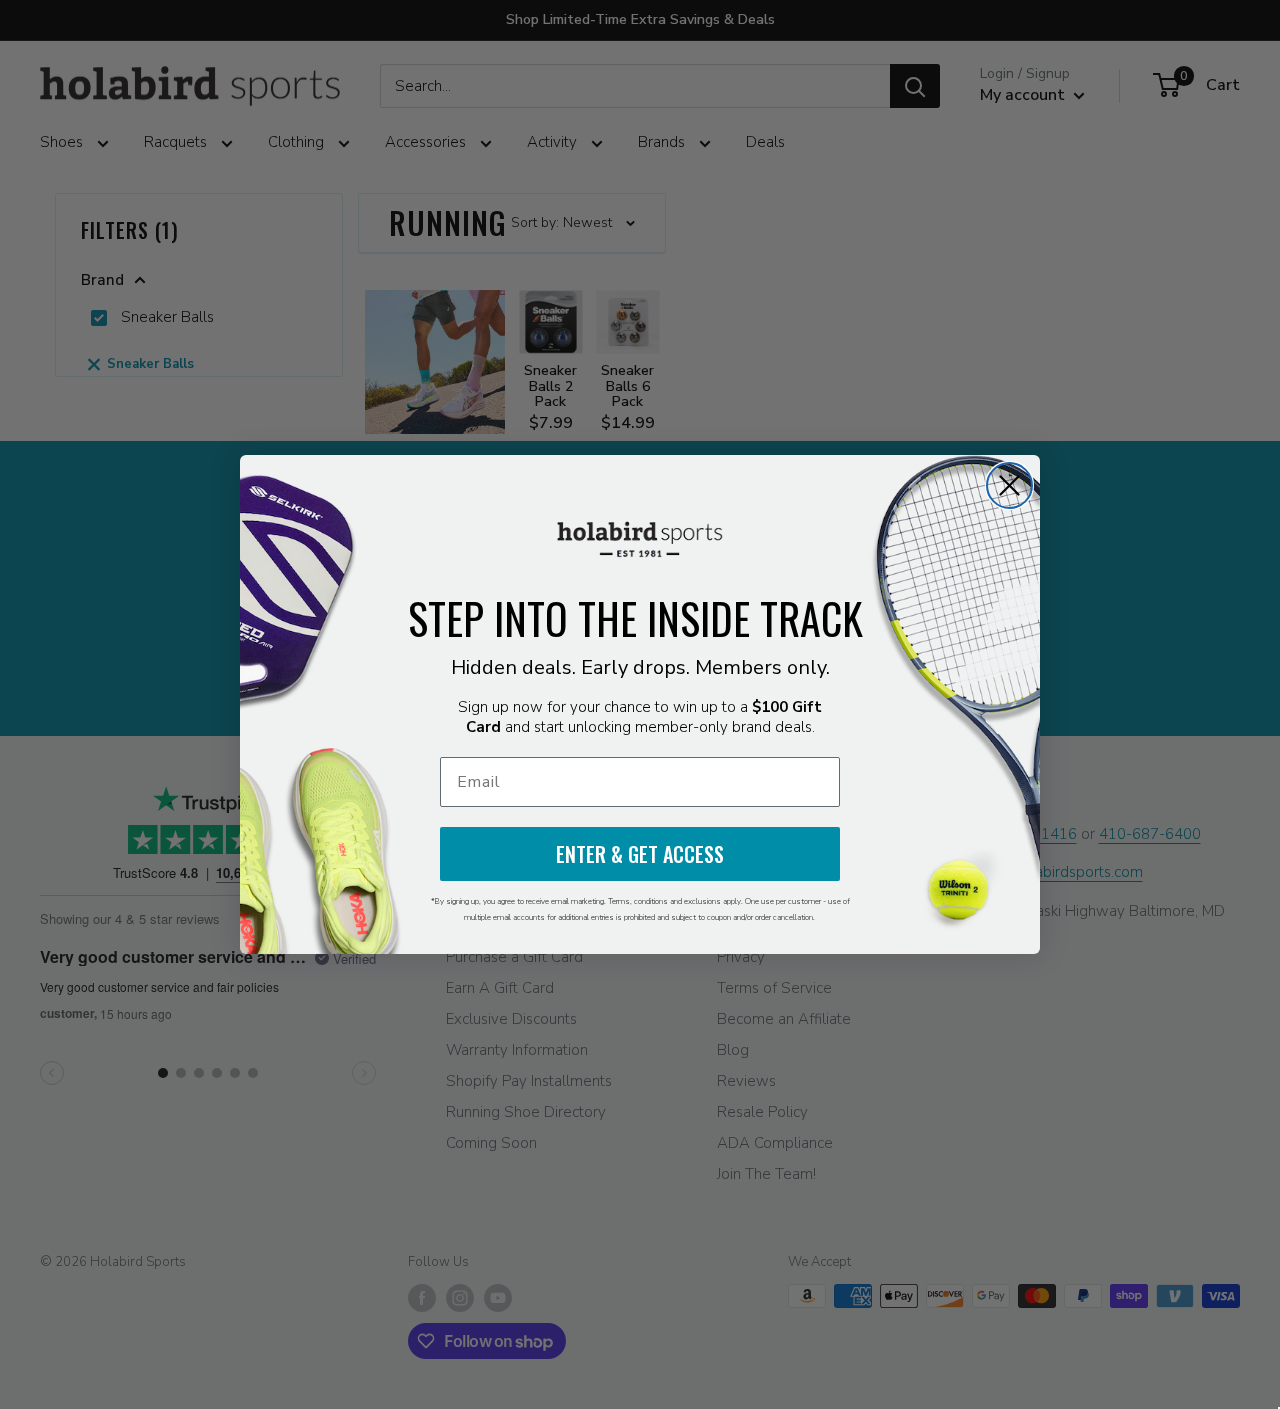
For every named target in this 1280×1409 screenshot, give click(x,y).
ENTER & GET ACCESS (640, 854)
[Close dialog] (1009, 485)
